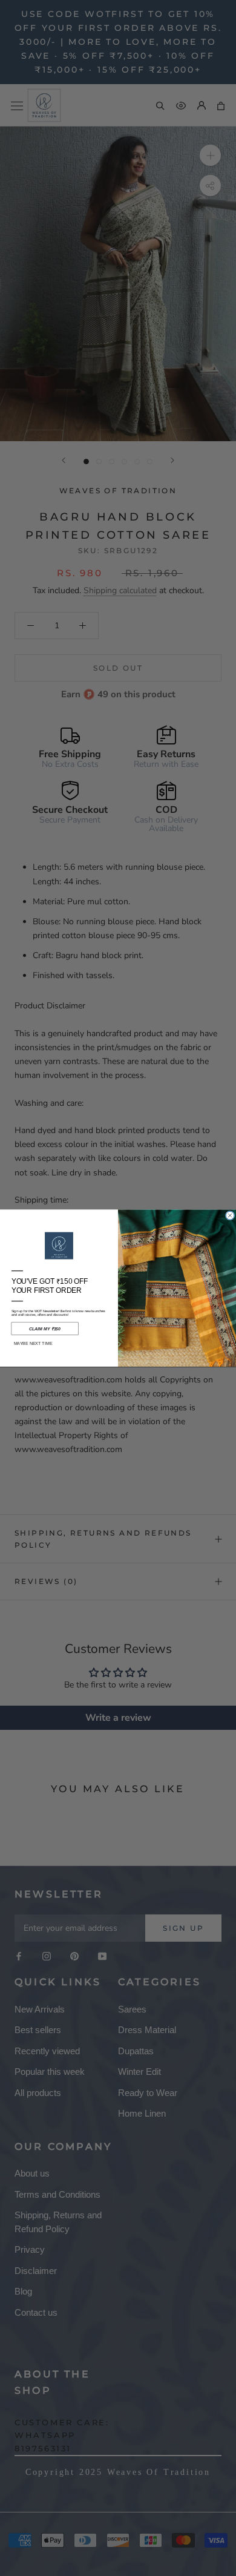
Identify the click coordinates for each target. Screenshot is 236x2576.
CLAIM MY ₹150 (45, 1329)
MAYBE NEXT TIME (33, 1344)
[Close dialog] (230, 1215)
